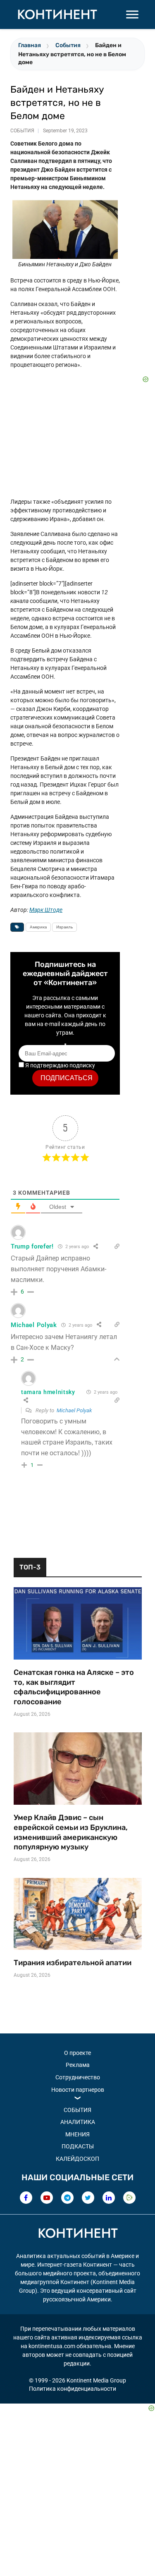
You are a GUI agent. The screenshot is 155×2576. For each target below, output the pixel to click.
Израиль (64, 927)
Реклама (78, 2065)
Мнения (77, 2134)
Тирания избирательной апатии (73, 1963)
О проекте (77, 2053)
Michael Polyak (74, 1410)
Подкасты (78, 2146)
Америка (38, 927)
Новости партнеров (78, 2090)
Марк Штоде (46, 910)
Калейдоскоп (77, 2159)
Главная (30, 45)
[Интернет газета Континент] (78, 2234)
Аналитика (78, 2122)
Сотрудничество (78, 2077)
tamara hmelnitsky (48, 1392)
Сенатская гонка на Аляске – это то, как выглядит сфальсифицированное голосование (74, 1687)
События (68, 45)
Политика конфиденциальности (73, 2389)
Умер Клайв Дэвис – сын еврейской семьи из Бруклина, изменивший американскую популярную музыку (71, 1832)
